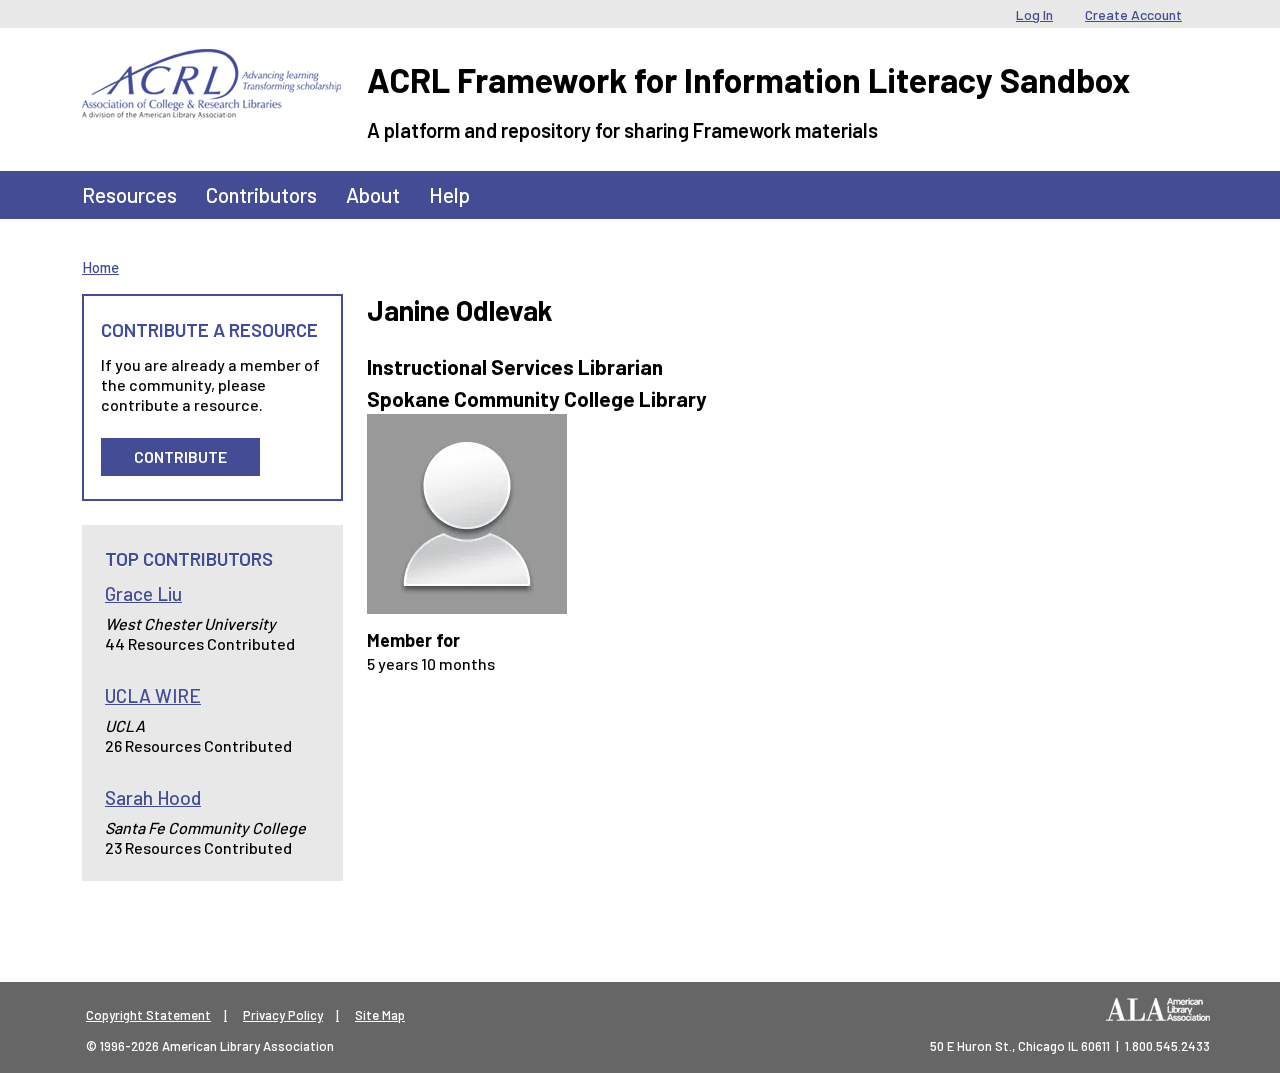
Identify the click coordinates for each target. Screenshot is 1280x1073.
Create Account (1133, 14)
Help (449, 194)
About (373, 194)
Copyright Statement (148, 1015)
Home (100, 267)
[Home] (211, 64)
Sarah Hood (153, 797)
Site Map (380, 1015)
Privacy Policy (283, 1015)
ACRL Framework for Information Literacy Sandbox (748, 79)
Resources (129, 194)
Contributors (261, 194)
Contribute (180, 456)
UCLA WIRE (153, 695)
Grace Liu (143, 593)
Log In (1034, 14)
